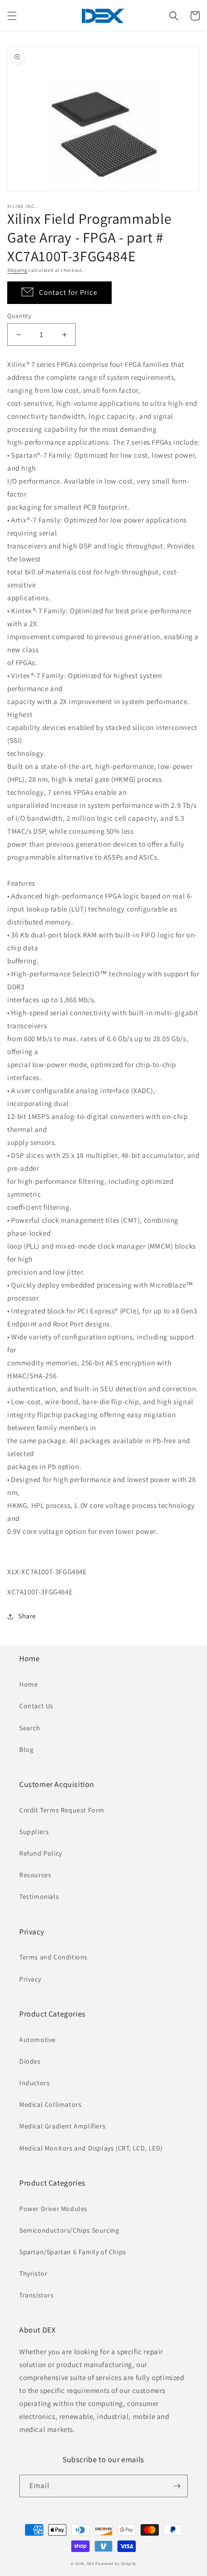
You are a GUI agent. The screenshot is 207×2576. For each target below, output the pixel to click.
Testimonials (39, 1896)
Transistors (37, 2295)
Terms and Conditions (53, 1957)
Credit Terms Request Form (62, 1810)
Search (30, 1728)
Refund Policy (41, 1853)
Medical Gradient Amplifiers (62, 2126)
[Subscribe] (177, 2486)
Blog (26, 1750)
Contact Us (36, 1706)
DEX (91, 2563)
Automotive (38, 2040)
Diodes (30, 2061)
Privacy (30, 1979)
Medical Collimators (50, 2104)
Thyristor (33, 2273)
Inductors (34, 2083)
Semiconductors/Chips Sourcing (69, 2230)
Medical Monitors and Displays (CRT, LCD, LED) (91, 2148)
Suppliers (34, 1832)
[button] (12, 16)
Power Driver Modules (53, 2209)
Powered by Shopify (116, 2563)
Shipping (17, 270)
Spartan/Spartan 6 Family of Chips (73, 2252)
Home (28, 1684)
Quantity (19, 316)
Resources (35, 1875)
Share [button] (27, 1616)
